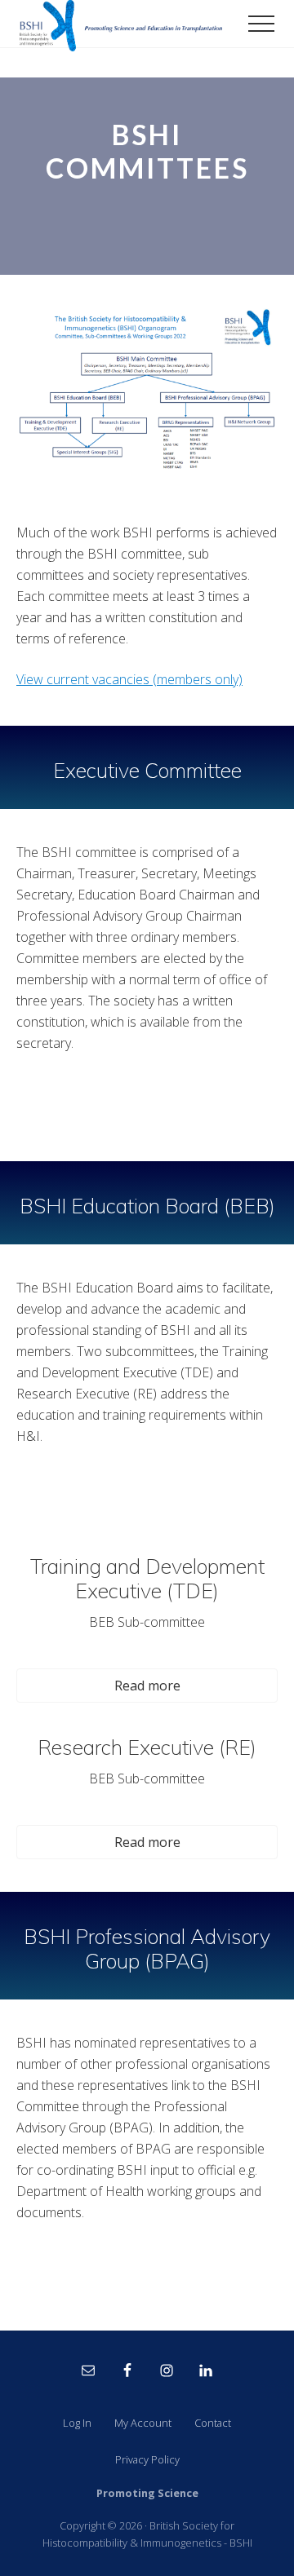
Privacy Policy (147, 2459)
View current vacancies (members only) (129, 679)
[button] (261, 24)
